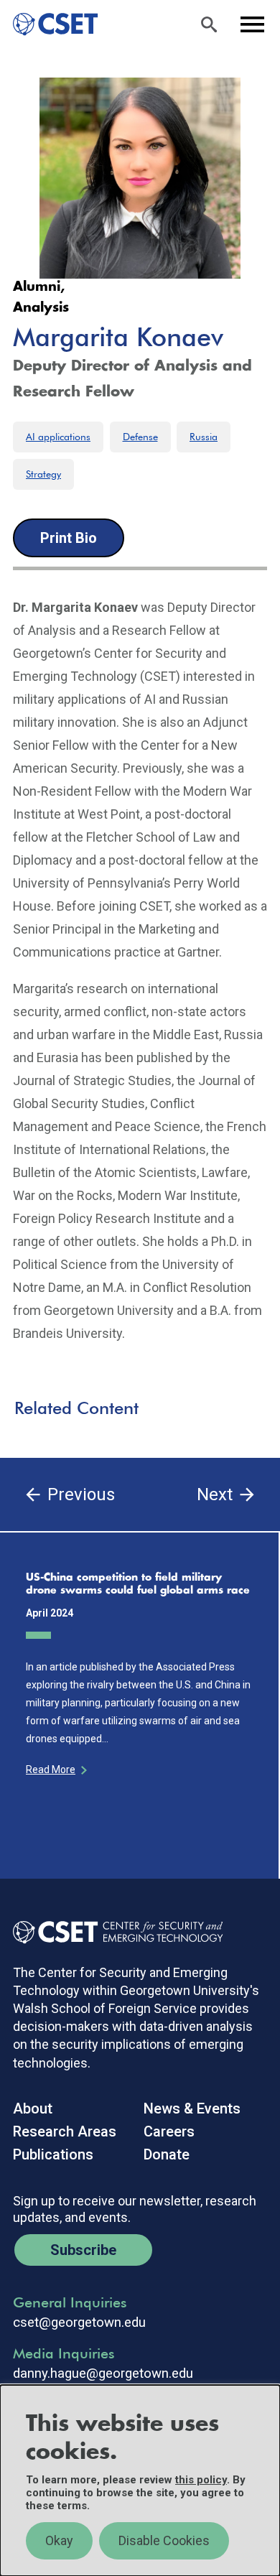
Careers (169, 2131)
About (33, 2108)
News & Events (192, 2108)
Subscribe (83, 2250)
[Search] (209, 24)
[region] (140, 2480)
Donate (167, 2154)
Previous (81, 1494)
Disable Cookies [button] (164, 2540)
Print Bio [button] (69, 538)
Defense (140, 437)
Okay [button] (59, 2540)
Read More (51, 1770)
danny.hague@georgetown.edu (103, 2373)
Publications (53, 2154)
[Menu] (252, 24)
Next (215, 1494)
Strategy (43, 474)
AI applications (58, 437)
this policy (201, 2480)
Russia (204, 437)
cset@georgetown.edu (79, 2322)
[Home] (49, 24)
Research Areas (65, 2131)
